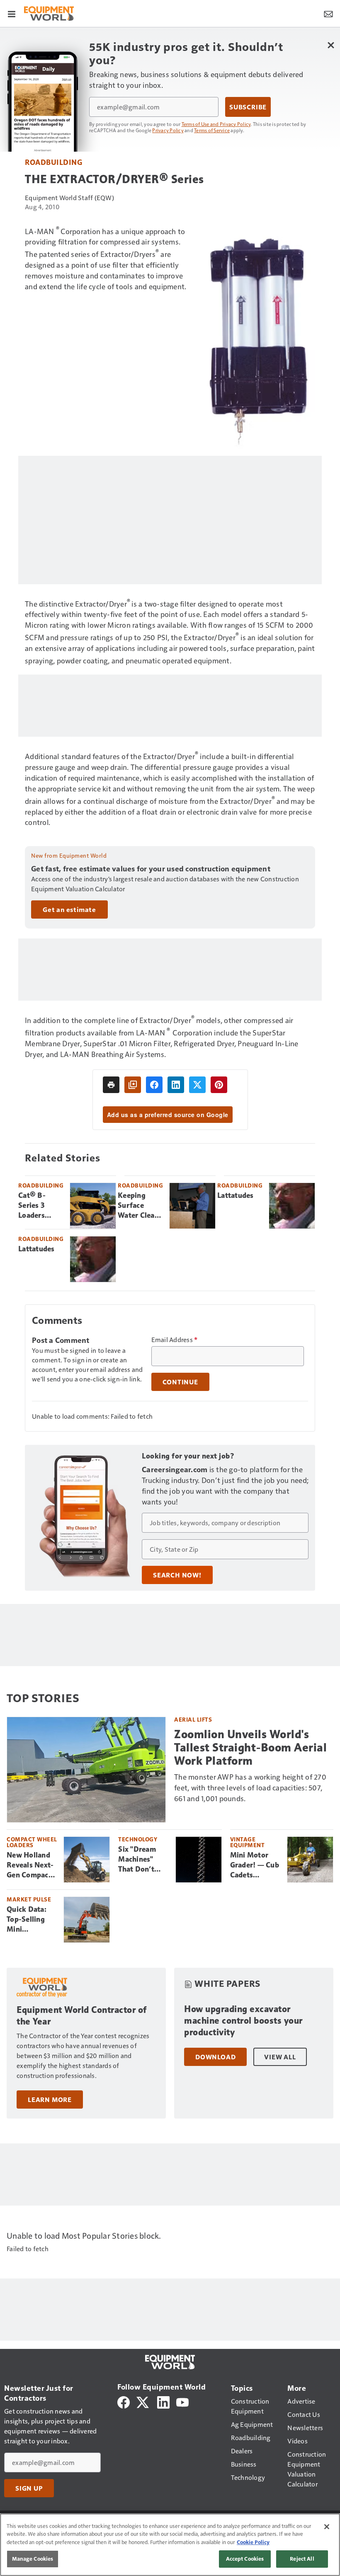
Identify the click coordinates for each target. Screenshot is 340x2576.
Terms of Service (212, 130)
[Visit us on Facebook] (124, 2401)
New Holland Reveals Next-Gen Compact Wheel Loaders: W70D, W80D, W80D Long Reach (31, 1865)
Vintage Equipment (248, 1842)
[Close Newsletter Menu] (331, 45)
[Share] (154, 1085)
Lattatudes (236, 1195)
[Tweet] (197, 1085)
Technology (138, 1839)
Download (215, 2057)
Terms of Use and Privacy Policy (216, 124)
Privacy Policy (168, 130)
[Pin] (219, 1085)
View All (280, 2057)
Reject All (302, 2559)
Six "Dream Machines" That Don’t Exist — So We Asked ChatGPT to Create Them (142, 1860)
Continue (180, 1382)
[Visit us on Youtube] (182, 2401)
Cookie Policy (253, 2542)
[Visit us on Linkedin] (163, 2401)
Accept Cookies (245, 2559)
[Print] (111, 1085)
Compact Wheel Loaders (32, 1842)
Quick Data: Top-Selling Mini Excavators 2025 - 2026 (28, 1920)
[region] (170, 2545)
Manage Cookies (33, 2559)
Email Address (175, 1340)
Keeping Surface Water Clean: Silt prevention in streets (140, 1206)
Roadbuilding (53, 162)
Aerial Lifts (193, 1719)
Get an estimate (69, 909)
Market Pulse (29, 1899)
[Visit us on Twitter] (143, 2401)
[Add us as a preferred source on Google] (133, 1085)
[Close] (327, 2527)
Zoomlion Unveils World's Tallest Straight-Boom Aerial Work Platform (250, 1748)
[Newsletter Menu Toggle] (328, 13)
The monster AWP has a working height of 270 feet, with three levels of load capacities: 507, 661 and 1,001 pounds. (250, 1787)
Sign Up (29, 2488)
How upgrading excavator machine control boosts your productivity (243, 2021)
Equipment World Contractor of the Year (82, 2016)
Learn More (50, 2100)
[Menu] (12, 13)
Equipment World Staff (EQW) (69, 197)
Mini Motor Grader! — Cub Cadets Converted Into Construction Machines (255, 1865)
